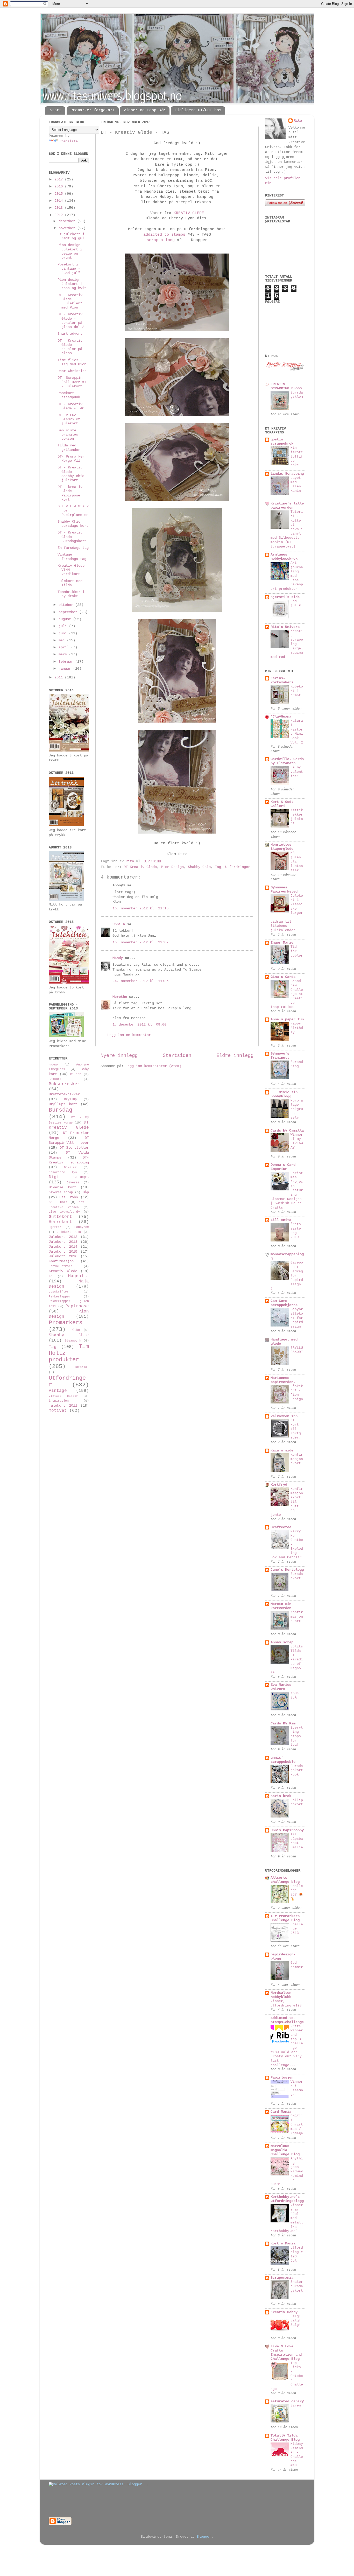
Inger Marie (282, 943)
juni (64, 633)
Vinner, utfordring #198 (286, 2003)
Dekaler (70, 1167)
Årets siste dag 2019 (296, 1231)
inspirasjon (59, 1401)
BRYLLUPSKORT (297, 1350)
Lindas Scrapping (287, 474)
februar (67, 662)
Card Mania (281, 2112)
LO (51, 1276)
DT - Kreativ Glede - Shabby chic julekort (71, 474)
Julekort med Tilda (70, 583)
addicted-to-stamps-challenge (287, 2020)
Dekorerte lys (63, 1172)
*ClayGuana (281, 717)
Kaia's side (282, 1451)
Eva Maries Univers (281, 1687)
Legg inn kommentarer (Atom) (153, 1066)
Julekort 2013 (63, 1242)
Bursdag (61, 1110)
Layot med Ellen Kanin (296, 484)
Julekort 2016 (63, 1256)
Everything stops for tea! (297, 1736)
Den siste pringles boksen (68, 435)
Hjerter (55, 1227)
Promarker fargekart (93, 110)
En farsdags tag (73, 548)
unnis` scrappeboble (283, 1760)
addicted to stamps (164, 235)
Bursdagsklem (297, 395)
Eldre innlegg (235, 1056)
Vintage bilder (63, 1396)
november (68, 228)
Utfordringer (238, 867)
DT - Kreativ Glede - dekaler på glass (70, 347)
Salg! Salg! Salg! (296, 2321)
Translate (68, 141)
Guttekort (60, 1217)
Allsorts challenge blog (285, 1880)
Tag (218, 867)
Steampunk (73, 1341)
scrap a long (161, 240)
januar (66, 669)
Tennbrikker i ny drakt (71, 594)
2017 (60, 180)
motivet (58, 1411)
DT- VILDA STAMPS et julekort (69, 419)
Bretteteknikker (64, 1094)
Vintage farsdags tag (72, 557)
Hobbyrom (82, 1227)
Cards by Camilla (287, 1131)
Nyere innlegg (119, 1056)
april (65, 647)
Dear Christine (72, 371)
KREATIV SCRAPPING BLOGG (286, 386)
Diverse (73, 1183)
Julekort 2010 (69, 1232)
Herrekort (60, 1222)
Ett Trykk (69, 1197)
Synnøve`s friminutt (280, 1056)
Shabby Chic (199, 867)
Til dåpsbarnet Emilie (297, 1841)
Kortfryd (279, 1485)
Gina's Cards (283, 977)
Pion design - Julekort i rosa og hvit (72, 284)
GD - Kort (58, 1202)
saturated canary (287, 2401)
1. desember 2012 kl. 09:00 (139, 1025)
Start (56, 110)
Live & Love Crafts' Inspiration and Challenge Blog (286, 2353)
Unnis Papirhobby (287, 1830)
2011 (60, 678)
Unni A (119, 924)
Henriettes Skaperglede (282, 847)
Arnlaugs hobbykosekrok (284, 557)
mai (63, 640)
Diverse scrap (61, 1192)
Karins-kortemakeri (282, 680)
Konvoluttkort (61, 1266)
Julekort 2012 (63, 1237)
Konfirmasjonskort (297, 1459)
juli (64, 626)
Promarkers (66, 1323)
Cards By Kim (283, 1724)
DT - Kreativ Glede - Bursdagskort (72, 537)
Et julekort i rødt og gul (71, 236)
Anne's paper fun (287, 1019)
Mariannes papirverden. (283, 1380)
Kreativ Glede (63, 1271)
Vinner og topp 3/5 (145, 110)
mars (64, 654)
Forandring (297, 1064)
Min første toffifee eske (297, 457)
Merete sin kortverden (281, 1606)
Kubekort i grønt (297, 691)
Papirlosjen (282, 2078)
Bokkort (55, 1079)
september (69, 612)
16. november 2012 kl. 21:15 (140, 908)
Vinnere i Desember (297, 2088)
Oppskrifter (59, 1292)
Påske (75, 1330)
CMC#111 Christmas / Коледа (297, 2125)
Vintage (58, 1391)
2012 (60, 215)
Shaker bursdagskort (297, 2286)
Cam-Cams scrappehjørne (284, 1303)
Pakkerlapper (60, 1297)
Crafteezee (281, 1527)
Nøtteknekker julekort (297, 817)
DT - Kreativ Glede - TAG (71, 406)
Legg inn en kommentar (129, 1035)
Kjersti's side (285, 597)
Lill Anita (281, 1220)
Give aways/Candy (64, 1212)
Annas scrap (282, 1642)
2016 (60, 187)
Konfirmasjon (61, 1261)
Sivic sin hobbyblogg (284, 1094)
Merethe (120, 997)
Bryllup (70, 1099)
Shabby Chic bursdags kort (73, 524)
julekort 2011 (63, 1406)
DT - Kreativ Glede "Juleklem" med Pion (70, 301)
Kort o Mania (283, 2244)
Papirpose (77, 1306)
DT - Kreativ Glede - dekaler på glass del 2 (71, 321)
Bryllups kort (63, 1104)
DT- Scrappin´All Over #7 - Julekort (72, 382)
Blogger (204, 2537)
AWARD (53, 1065)
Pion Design (172, 867)
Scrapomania (282, 2278)
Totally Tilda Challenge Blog (285, 2438)
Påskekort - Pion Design (297, 1393)
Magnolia (79, 1276)
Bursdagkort (297, 1576)
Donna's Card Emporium (283, 1167)
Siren (296, 2406)
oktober (67, 605)
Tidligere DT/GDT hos (198, 110)
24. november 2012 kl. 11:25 (140, 981)
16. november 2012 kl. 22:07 (140, 942)
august (66, 619)
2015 (60, 194)
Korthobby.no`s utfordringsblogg (287, 2199)
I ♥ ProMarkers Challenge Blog (285, 1918)
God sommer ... (297, 1967)
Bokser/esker (64, 1084)
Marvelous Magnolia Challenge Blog (285, 2150)
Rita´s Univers (285, 627)
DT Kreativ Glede (140, 867)
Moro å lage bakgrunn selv (297, 1109)
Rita (298, 121)
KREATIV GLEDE (189, 213)
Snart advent (70, 334)
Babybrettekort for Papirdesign (297, 1318)
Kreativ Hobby (284, 2312)
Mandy (118, 958)
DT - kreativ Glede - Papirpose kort (70, 493)
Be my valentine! (297, 772)
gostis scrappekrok (282, 442)
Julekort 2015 (63, 1252)
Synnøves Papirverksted (284, 890)
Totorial (82, 1367)
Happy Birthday (297, 1028)
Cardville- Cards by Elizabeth (287, 761)
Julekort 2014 (63, 1247)
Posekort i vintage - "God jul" (69, 269)
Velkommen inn (284, 1416)
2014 (60, 201)
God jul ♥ (296, 603)
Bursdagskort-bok (297, 1770)
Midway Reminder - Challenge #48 (297, 2455)
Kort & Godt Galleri (282, 804)
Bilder (76, 1074)
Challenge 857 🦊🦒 (297, 1893)
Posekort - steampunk (69, 395)
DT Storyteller (74, 1148)
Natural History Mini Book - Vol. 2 (297, 732)
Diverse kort (62, 1187)
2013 (60, 208)
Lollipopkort (297, 1802)
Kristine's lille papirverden (287, 506)
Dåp (86, 1192)
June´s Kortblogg (287, 1570)
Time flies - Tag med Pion (72, 362)
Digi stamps (69, 1177)
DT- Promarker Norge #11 (71, 459)
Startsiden (177, 1056)
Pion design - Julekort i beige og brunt (71, 251)
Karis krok (281, 1796)
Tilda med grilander (69, 448)
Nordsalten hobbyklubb (281, 1995)
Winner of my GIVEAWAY (297, 1141)
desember (68, 221)
